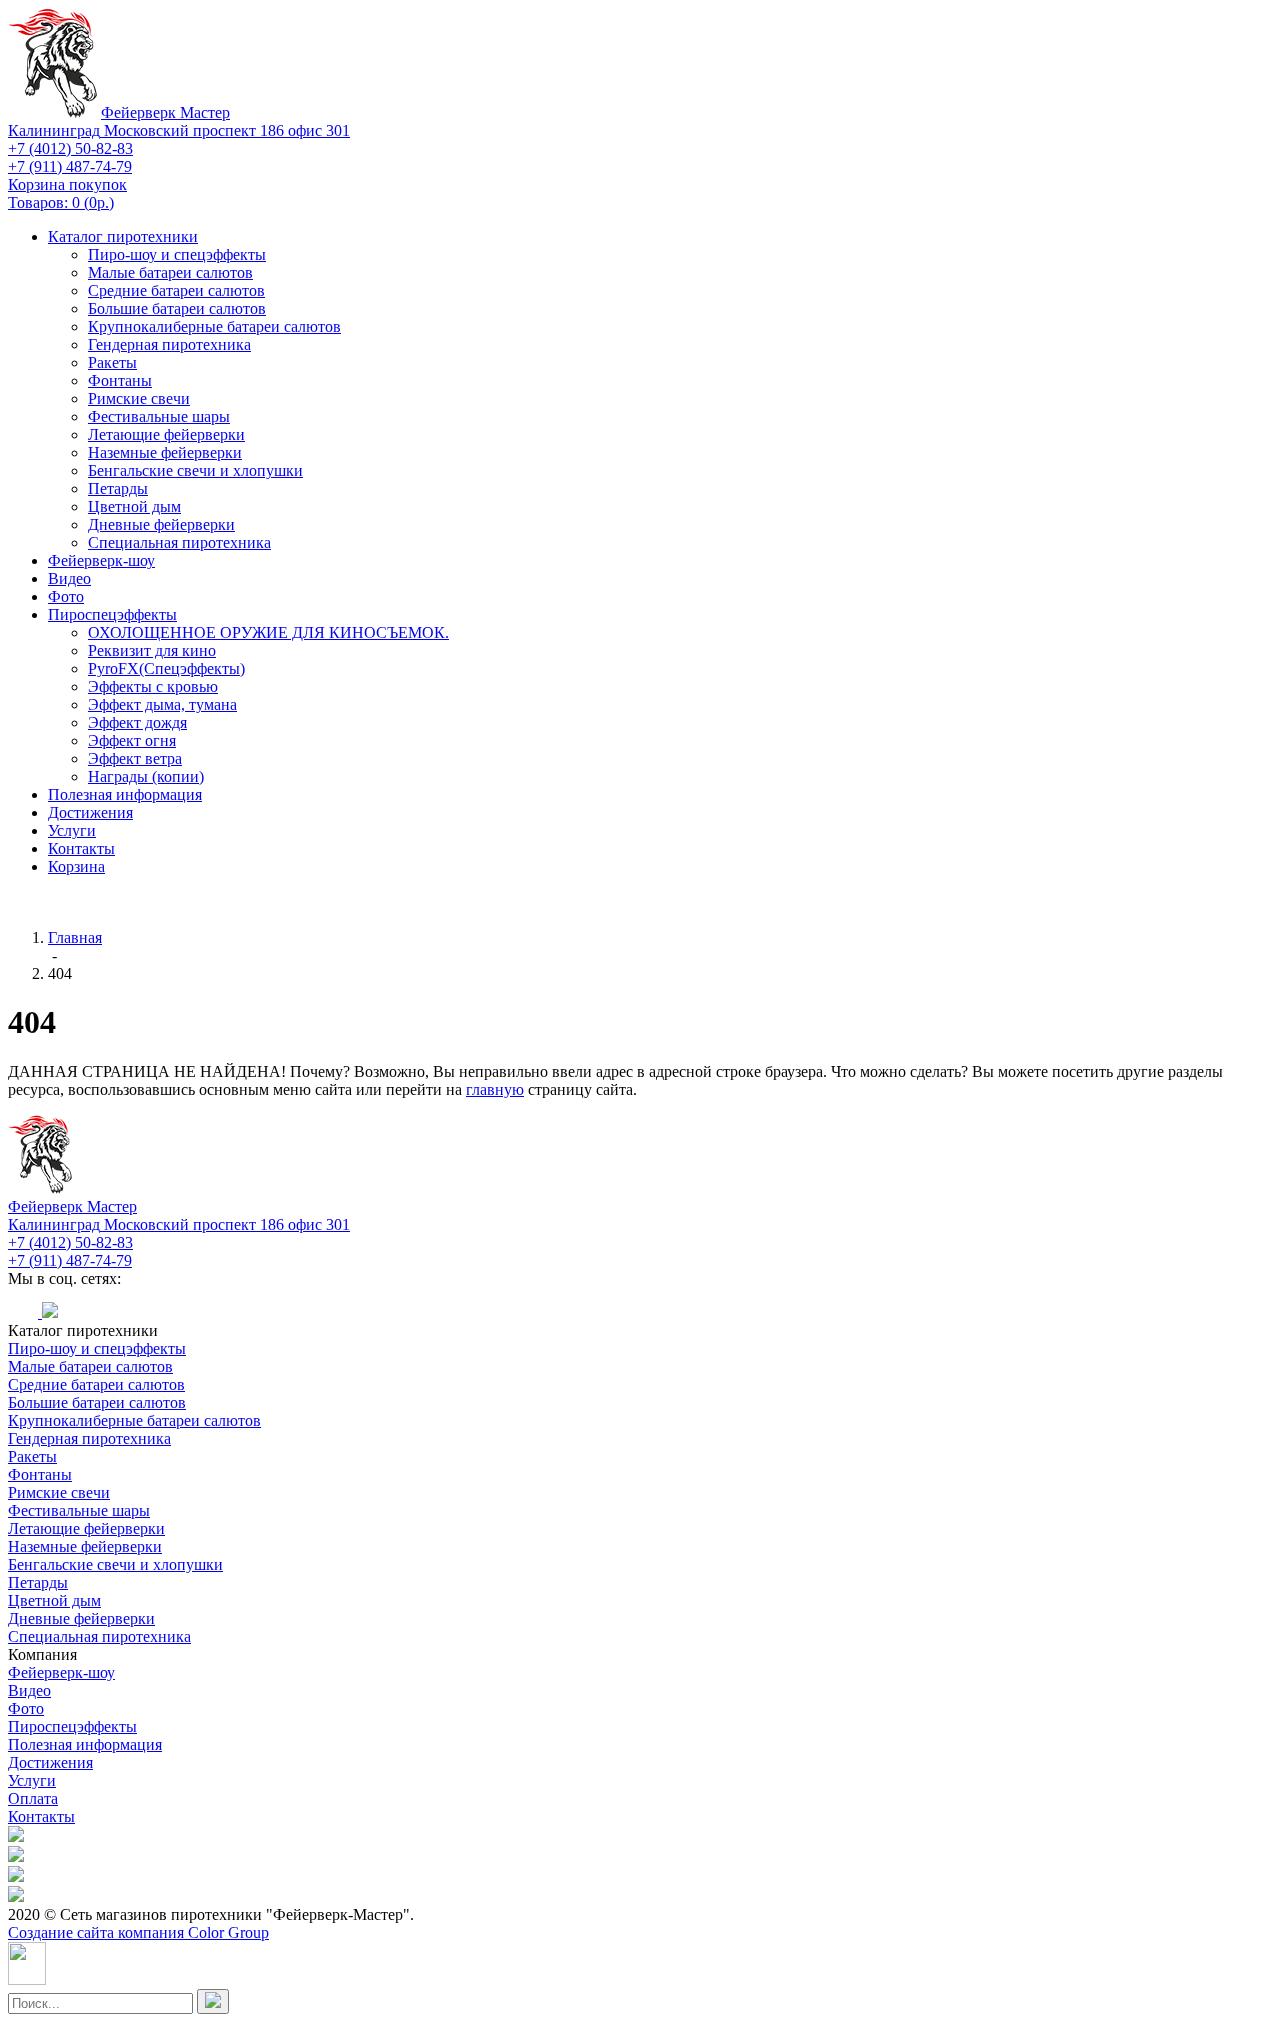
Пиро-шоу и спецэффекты (177, 254)
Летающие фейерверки (166, 434)
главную (495, 1089)
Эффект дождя (137, 722)
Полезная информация (125, 794)
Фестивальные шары (159, 416)
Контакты (81, 848)
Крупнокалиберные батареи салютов (214, 326)
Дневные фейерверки (161, 524)
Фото (66, 596)
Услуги (72, 830)
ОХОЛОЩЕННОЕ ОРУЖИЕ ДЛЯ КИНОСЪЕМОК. (268, 632)
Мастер (165, 112)
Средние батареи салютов (176, 290)
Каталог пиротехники (123, 236)
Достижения (90, 812)
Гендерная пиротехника (169, 344)
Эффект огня (132, 740)
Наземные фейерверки (165, 452)
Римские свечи (139, 398)
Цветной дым (134, 506)
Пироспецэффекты (112, 614)
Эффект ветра (135, 758)
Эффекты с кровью (153, 686)
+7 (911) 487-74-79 (70, 166)
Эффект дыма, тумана (162, 704)
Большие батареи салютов (177, 308)
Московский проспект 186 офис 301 (179, 130)
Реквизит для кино (152, 650)
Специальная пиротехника (179, 542)
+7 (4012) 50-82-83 (70, 148)
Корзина (76, 866)
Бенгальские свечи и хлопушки (195, 470)
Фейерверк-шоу (101, 560)
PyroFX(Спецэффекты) (166, 668)
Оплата (33, 1798)
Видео (69, 578)
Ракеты (112, 362)
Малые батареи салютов (170, 272)
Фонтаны (120, 380)
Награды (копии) (146, 776)
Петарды (118, 488)
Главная (75, 937)
